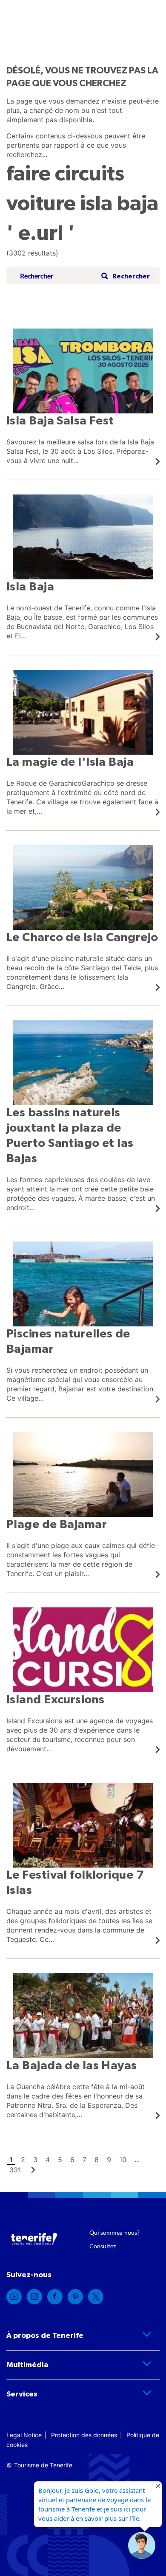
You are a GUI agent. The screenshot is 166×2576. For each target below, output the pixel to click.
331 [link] (15, 2170)
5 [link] (60, 2160)
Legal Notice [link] (24, 2435)
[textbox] (58, 276)
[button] (124, 276)
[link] (83, 397)
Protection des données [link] (84, 2435)
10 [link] (123, 2160)
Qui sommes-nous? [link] (114, 2232)
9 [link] (109, 2160)
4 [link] (48, 2160)
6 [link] (72, 2160)
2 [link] (23, 2160)
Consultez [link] (103, 2246)
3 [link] (35, 2160)
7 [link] (84, 2160)
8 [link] (97, 2160)
